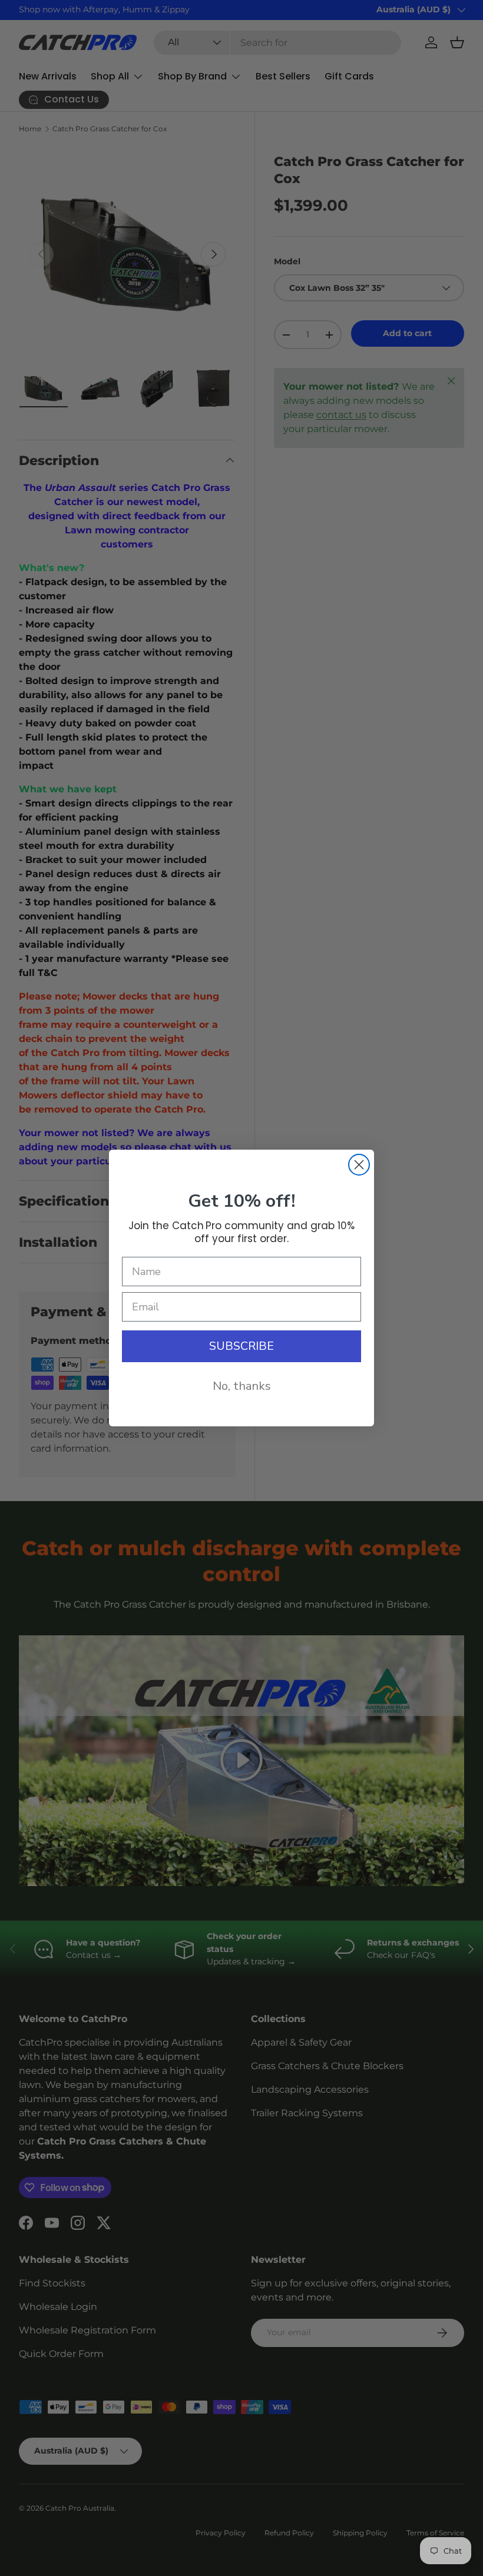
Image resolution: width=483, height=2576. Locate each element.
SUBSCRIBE (241, 1346)
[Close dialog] (359, 1165)
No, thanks (242, 1386)
